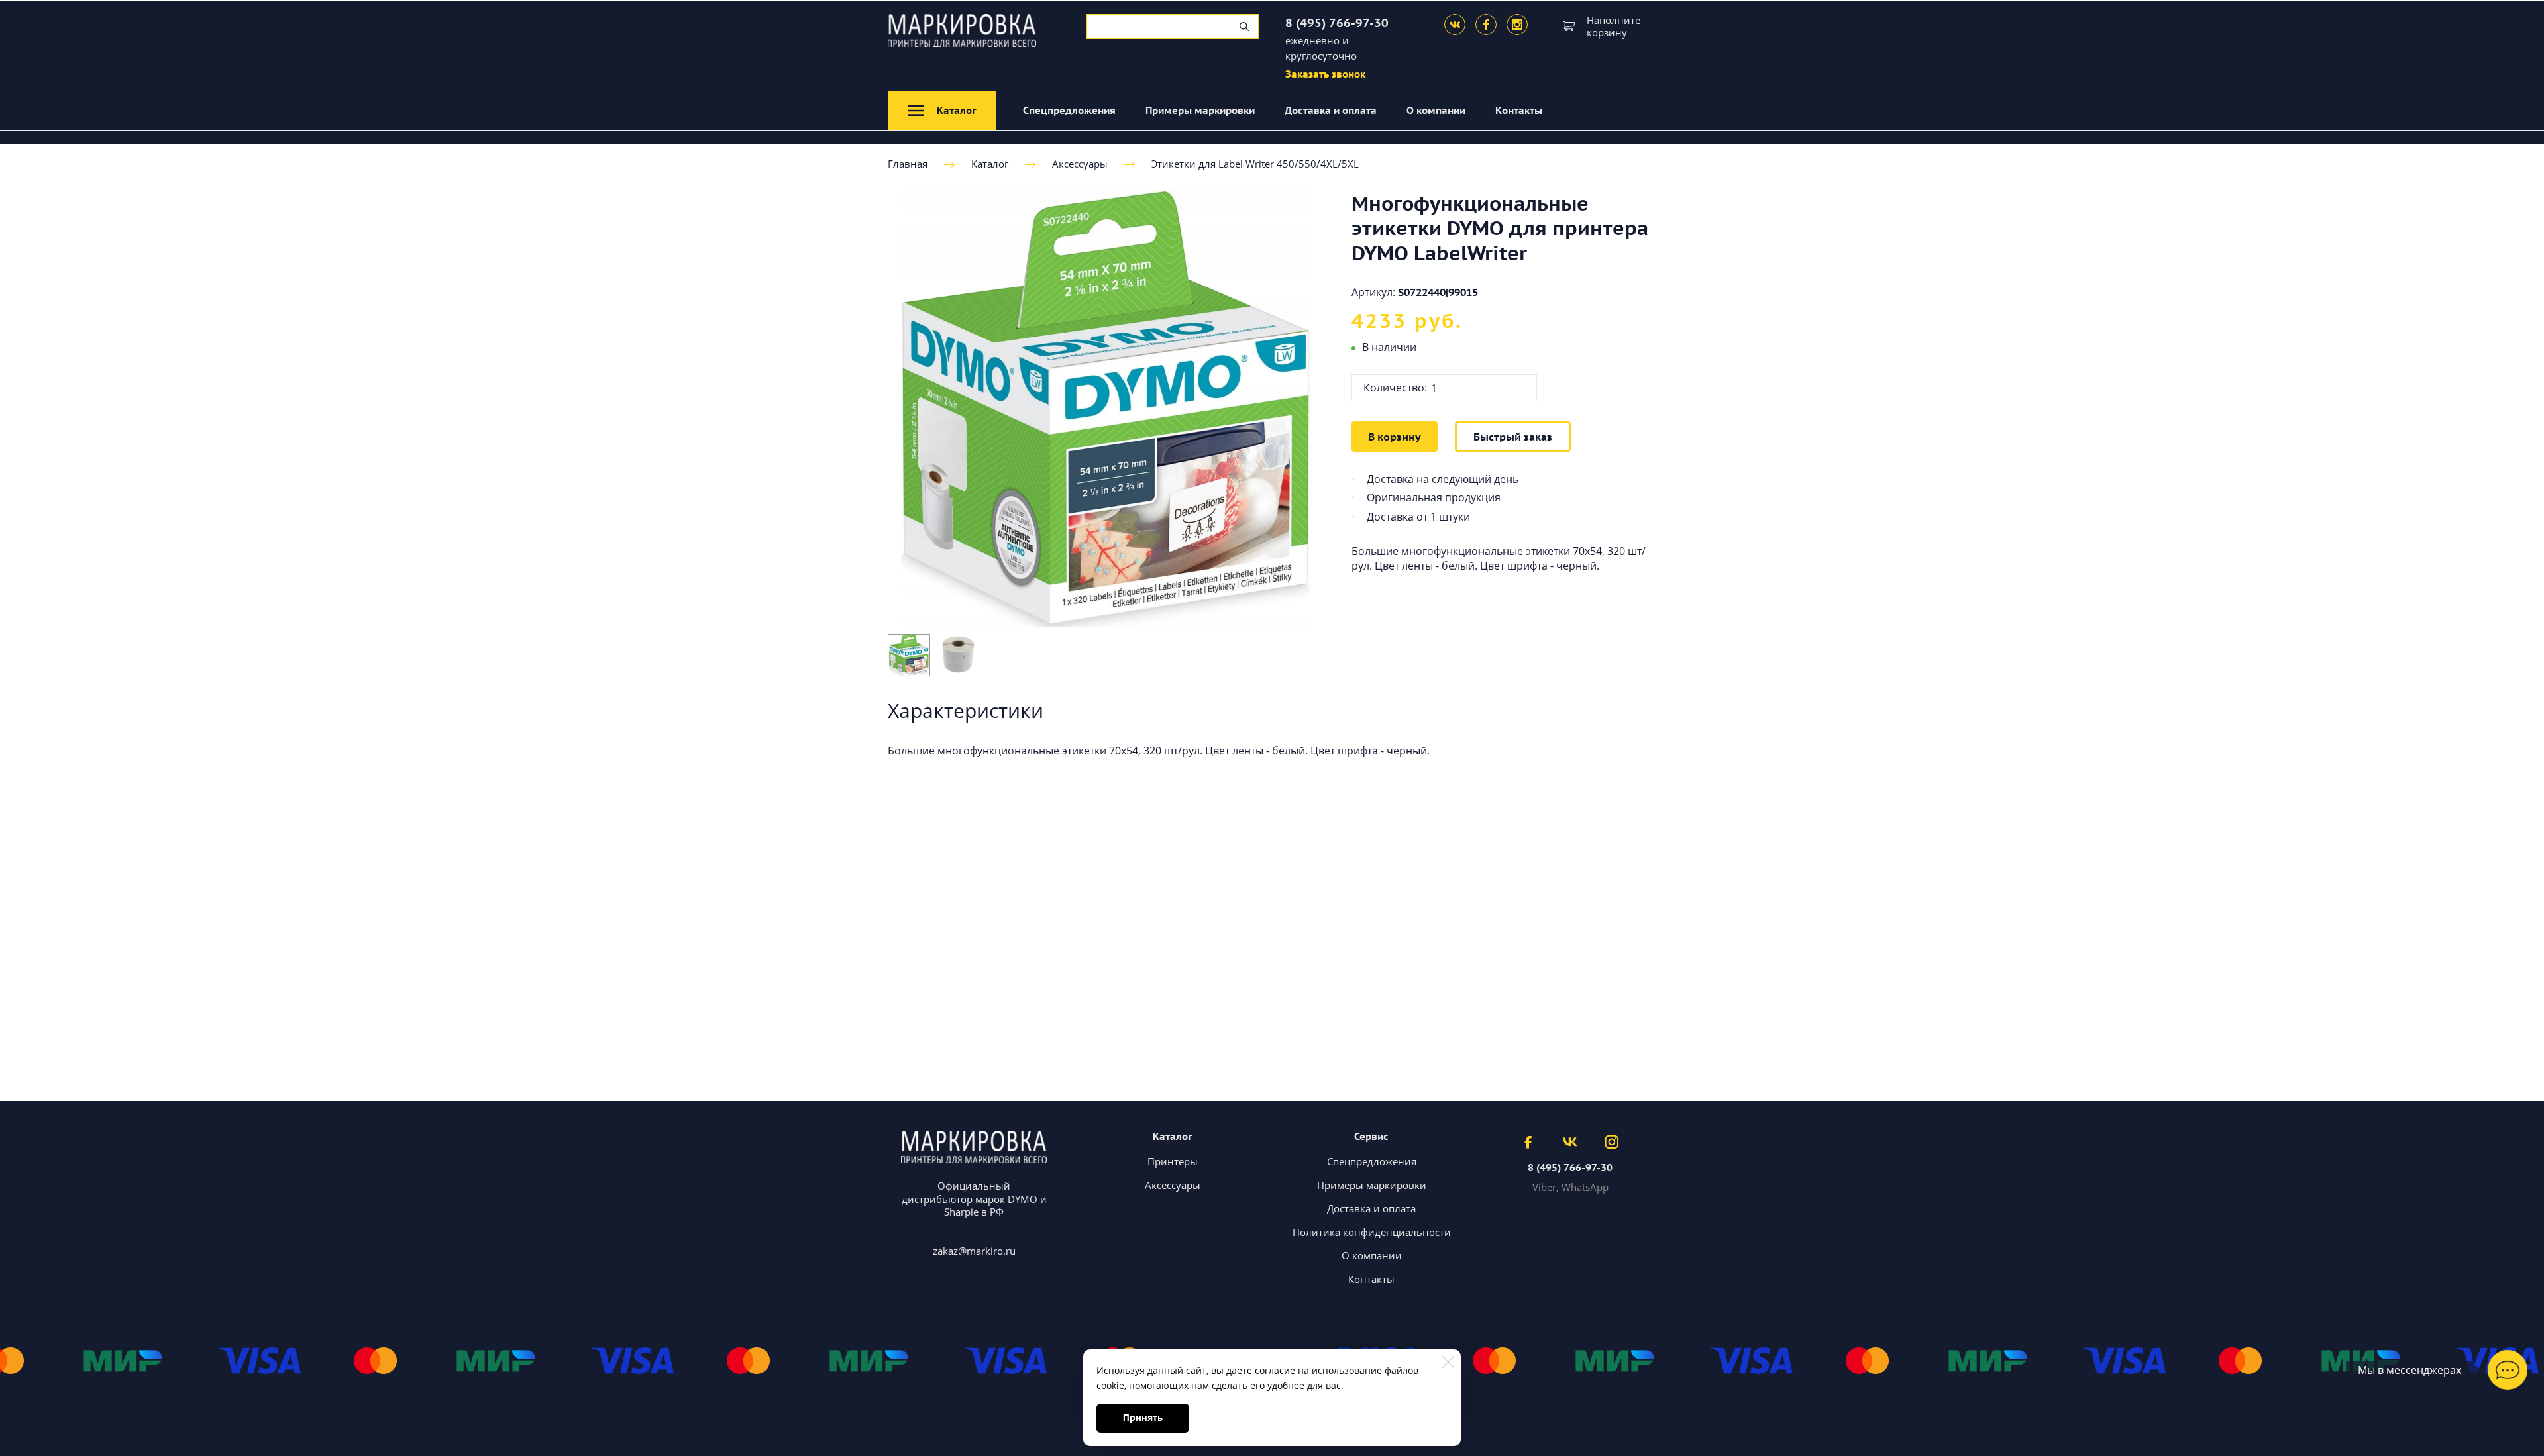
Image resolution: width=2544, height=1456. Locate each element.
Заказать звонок (1325, 74)
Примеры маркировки (1200, 110)
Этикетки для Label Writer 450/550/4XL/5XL (1255, 164)
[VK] (1570, 1141)
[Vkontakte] (1455, 25)
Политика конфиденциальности (1372, 1232)
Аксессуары (1080, 164)
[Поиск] (1244, 26)
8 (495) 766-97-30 (1337, 23)
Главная (908, 164)
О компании (1436, 110)
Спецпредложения (1069, 110)
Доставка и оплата (1331, 110)
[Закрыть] (1448, 1362)
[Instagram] (1517, 25)
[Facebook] (1486, 25)
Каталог (990, 164)
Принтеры (1173, 1161)
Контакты (1519, 110)
